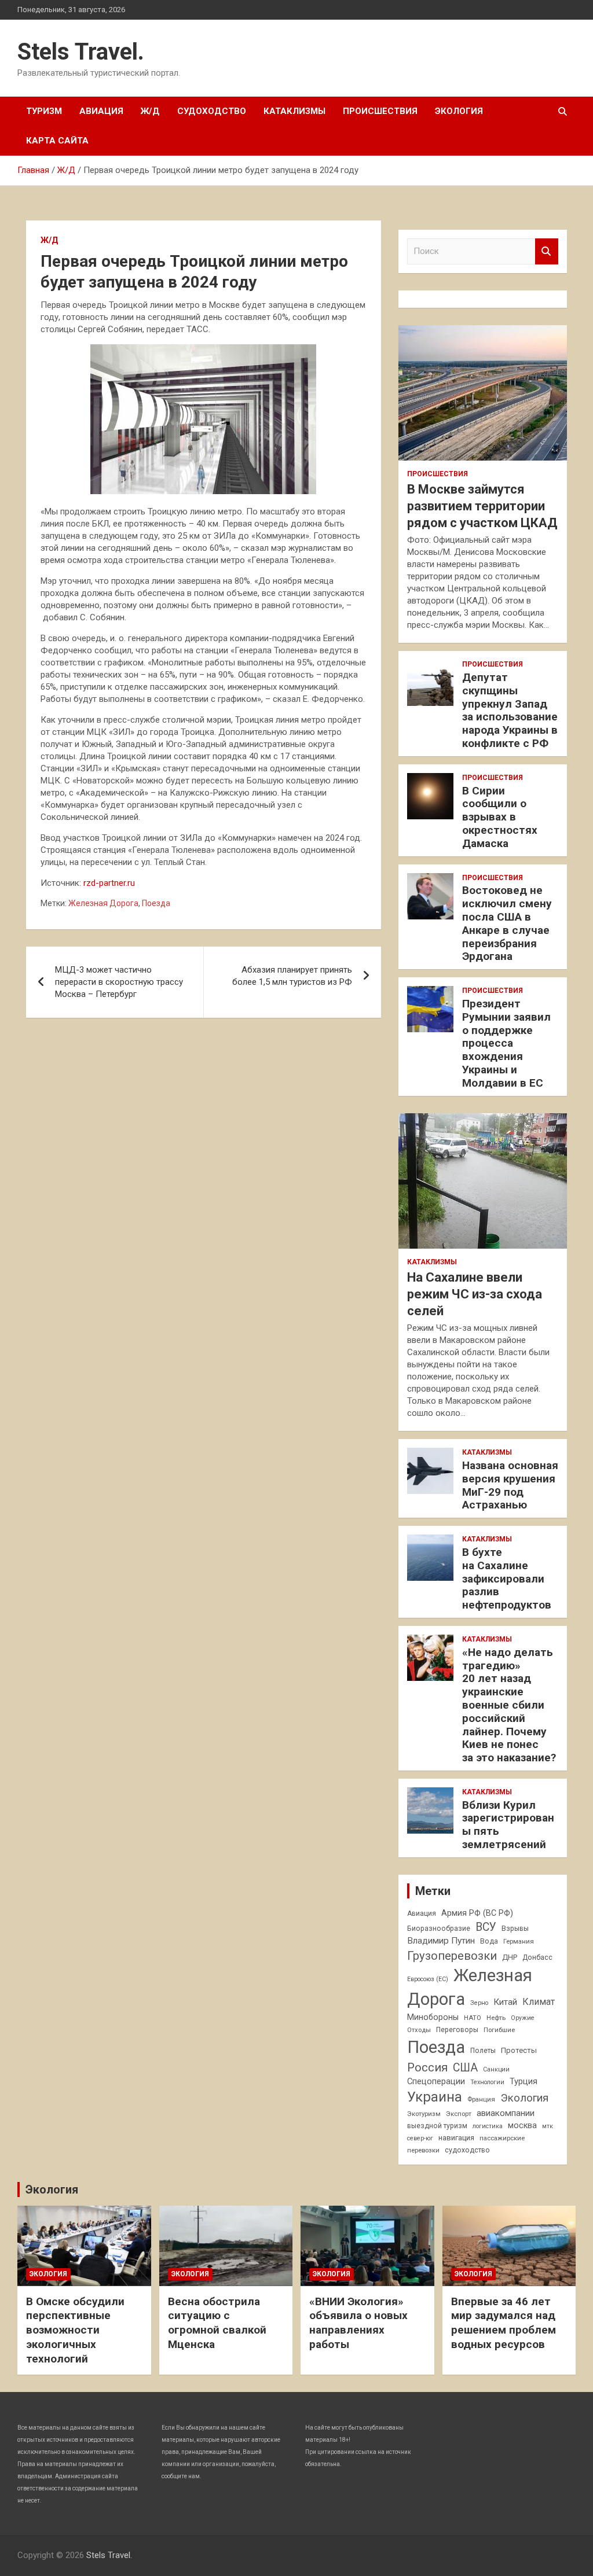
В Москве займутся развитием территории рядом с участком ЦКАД (482, 506)
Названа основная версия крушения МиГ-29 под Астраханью (510, 1485)
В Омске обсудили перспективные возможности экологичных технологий (75, 2330)
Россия (427, 2067)
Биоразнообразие (439, 1929)
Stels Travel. (81, 52)
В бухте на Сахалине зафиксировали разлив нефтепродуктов (507, 1578)
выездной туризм (437, 2126)
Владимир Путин (441, 1941)
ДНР (510, 1957)
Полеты (483, 2051)
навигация (456, 2138)
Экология (459, 111)
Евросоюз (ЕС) (428, 1979)
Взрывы (515, 1929)
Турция (524, 2081)
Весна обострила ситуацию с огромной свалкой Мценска (217, 2323)
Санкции (496, 2069)
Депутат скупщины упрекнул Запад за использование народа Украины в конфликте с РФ (510, 710)
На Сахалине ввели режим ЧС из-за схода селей (475, 1294)
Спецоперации (436, 2081)
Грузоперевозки (452, 1956)
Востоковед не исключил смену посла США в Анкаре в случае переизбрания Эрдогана (507, 923)
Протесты (519, 2050)
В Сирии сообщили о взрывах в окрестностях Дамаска (500, 817)
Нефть (496, 2018)
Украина (435, 2097)
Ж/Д (150, 111)
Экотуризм (424, 2114)
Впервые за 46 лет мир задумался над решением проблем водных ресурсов (504, 2323)
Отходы (419, 2030)
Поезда (156, 903)
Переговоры (457, 2030)
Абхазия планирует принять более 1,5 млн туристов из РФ (292, 976)
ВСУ (486, 1927)
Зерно (479, 2003)
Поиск (547, 251)
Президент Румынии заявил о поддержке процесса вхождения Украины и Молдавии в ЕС (506, 1043)
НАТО (473, 2018)
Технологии (487, 2082)
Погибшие (499, 2030)
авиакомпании (506, 2113)
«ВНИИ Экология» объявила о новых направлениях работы (358, 2323)
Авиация (101, 111)
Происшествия (380, 111)
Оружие (523, 2018)
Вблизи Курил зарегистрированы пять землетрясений (508, 1825)
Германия (519, 1941)
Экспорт (459, 2114)
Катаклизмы (294, 111)
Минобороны (433, 2017)
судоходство (467, 2150)
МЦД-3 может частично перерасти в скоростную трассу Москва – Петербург (119, 982)
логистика (488, 2126)
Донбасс (537, 1957)
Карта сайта (57, 141)
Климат (539, 2002)
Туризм (44, 111)
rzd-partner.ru (109, 883)
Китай (505, 2002)
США (465, 2068)
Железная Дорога (103, 903)
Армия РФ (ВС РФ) (477, 1913)
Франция (481, 2099)
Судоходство (212, 111)
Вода (489, 1941)
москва (522, 2125)
